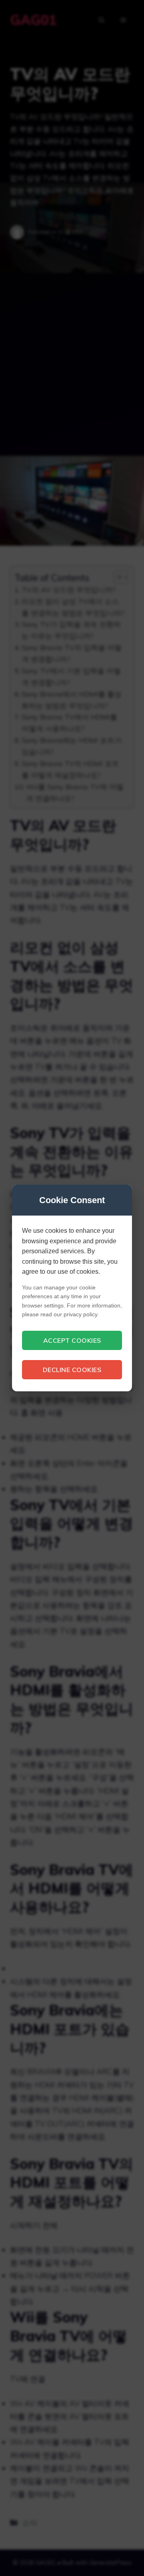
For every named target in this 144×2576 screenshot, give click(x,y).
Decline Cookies (72, 1370)
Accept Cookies (72, 1340)
